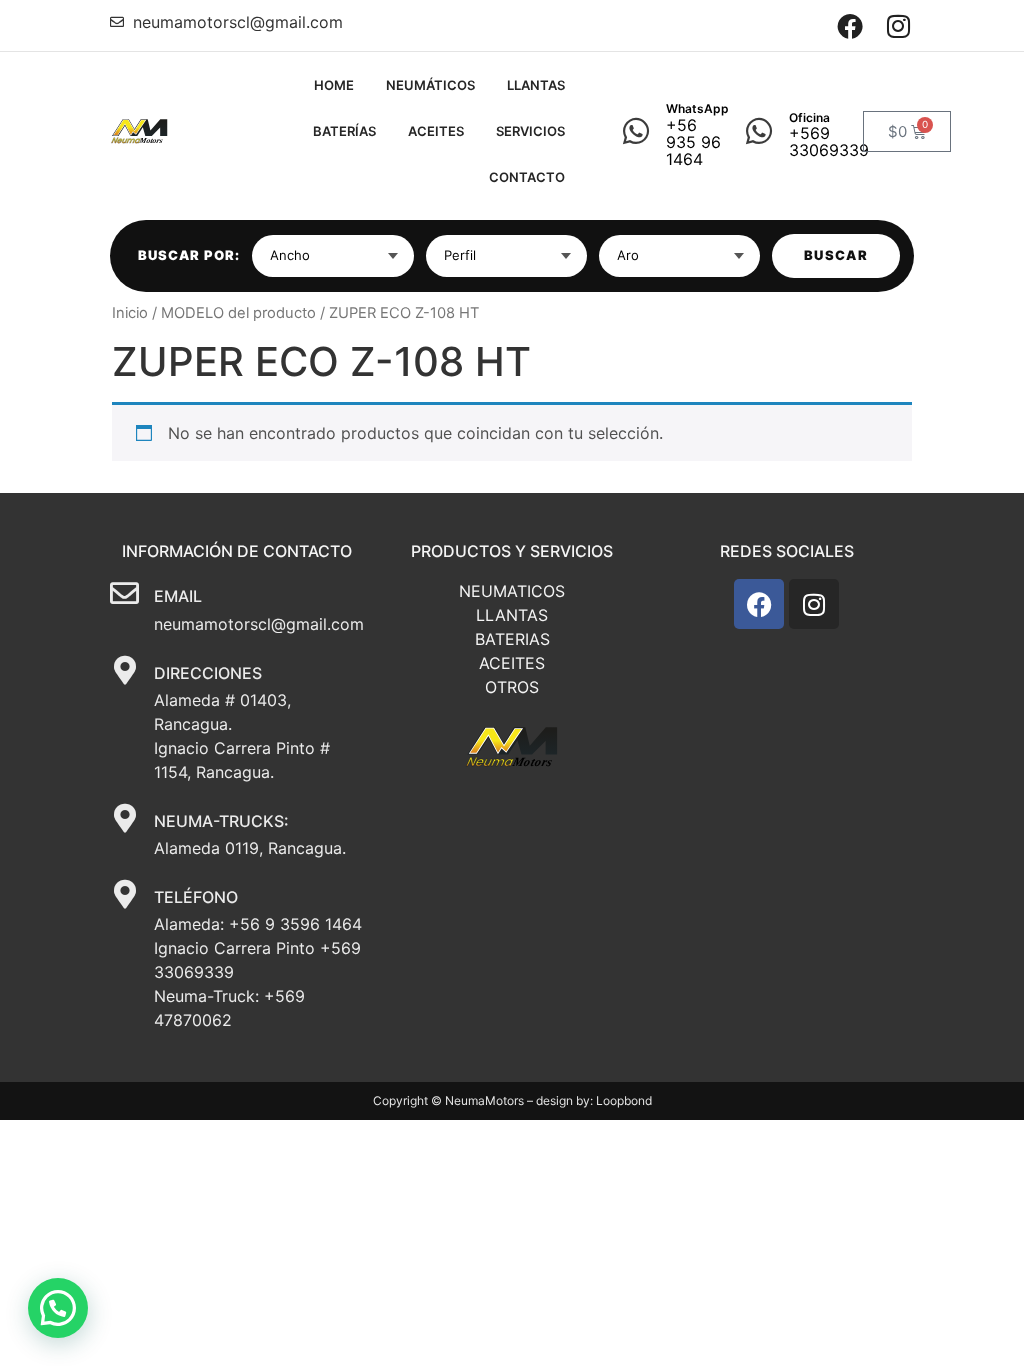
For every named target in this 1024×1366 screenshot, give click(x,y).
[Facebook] (850, 25)
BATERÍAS (344, 131)
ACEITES (436, 131)
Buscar (836, 255)
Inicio (130, 313)
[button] (58, 1308)
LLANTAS (536, 85)
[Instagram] (898, 25)
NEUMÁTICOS (430, 85)
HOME (334, 85)
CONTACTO (527, 177)
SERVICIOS (530, 131)
